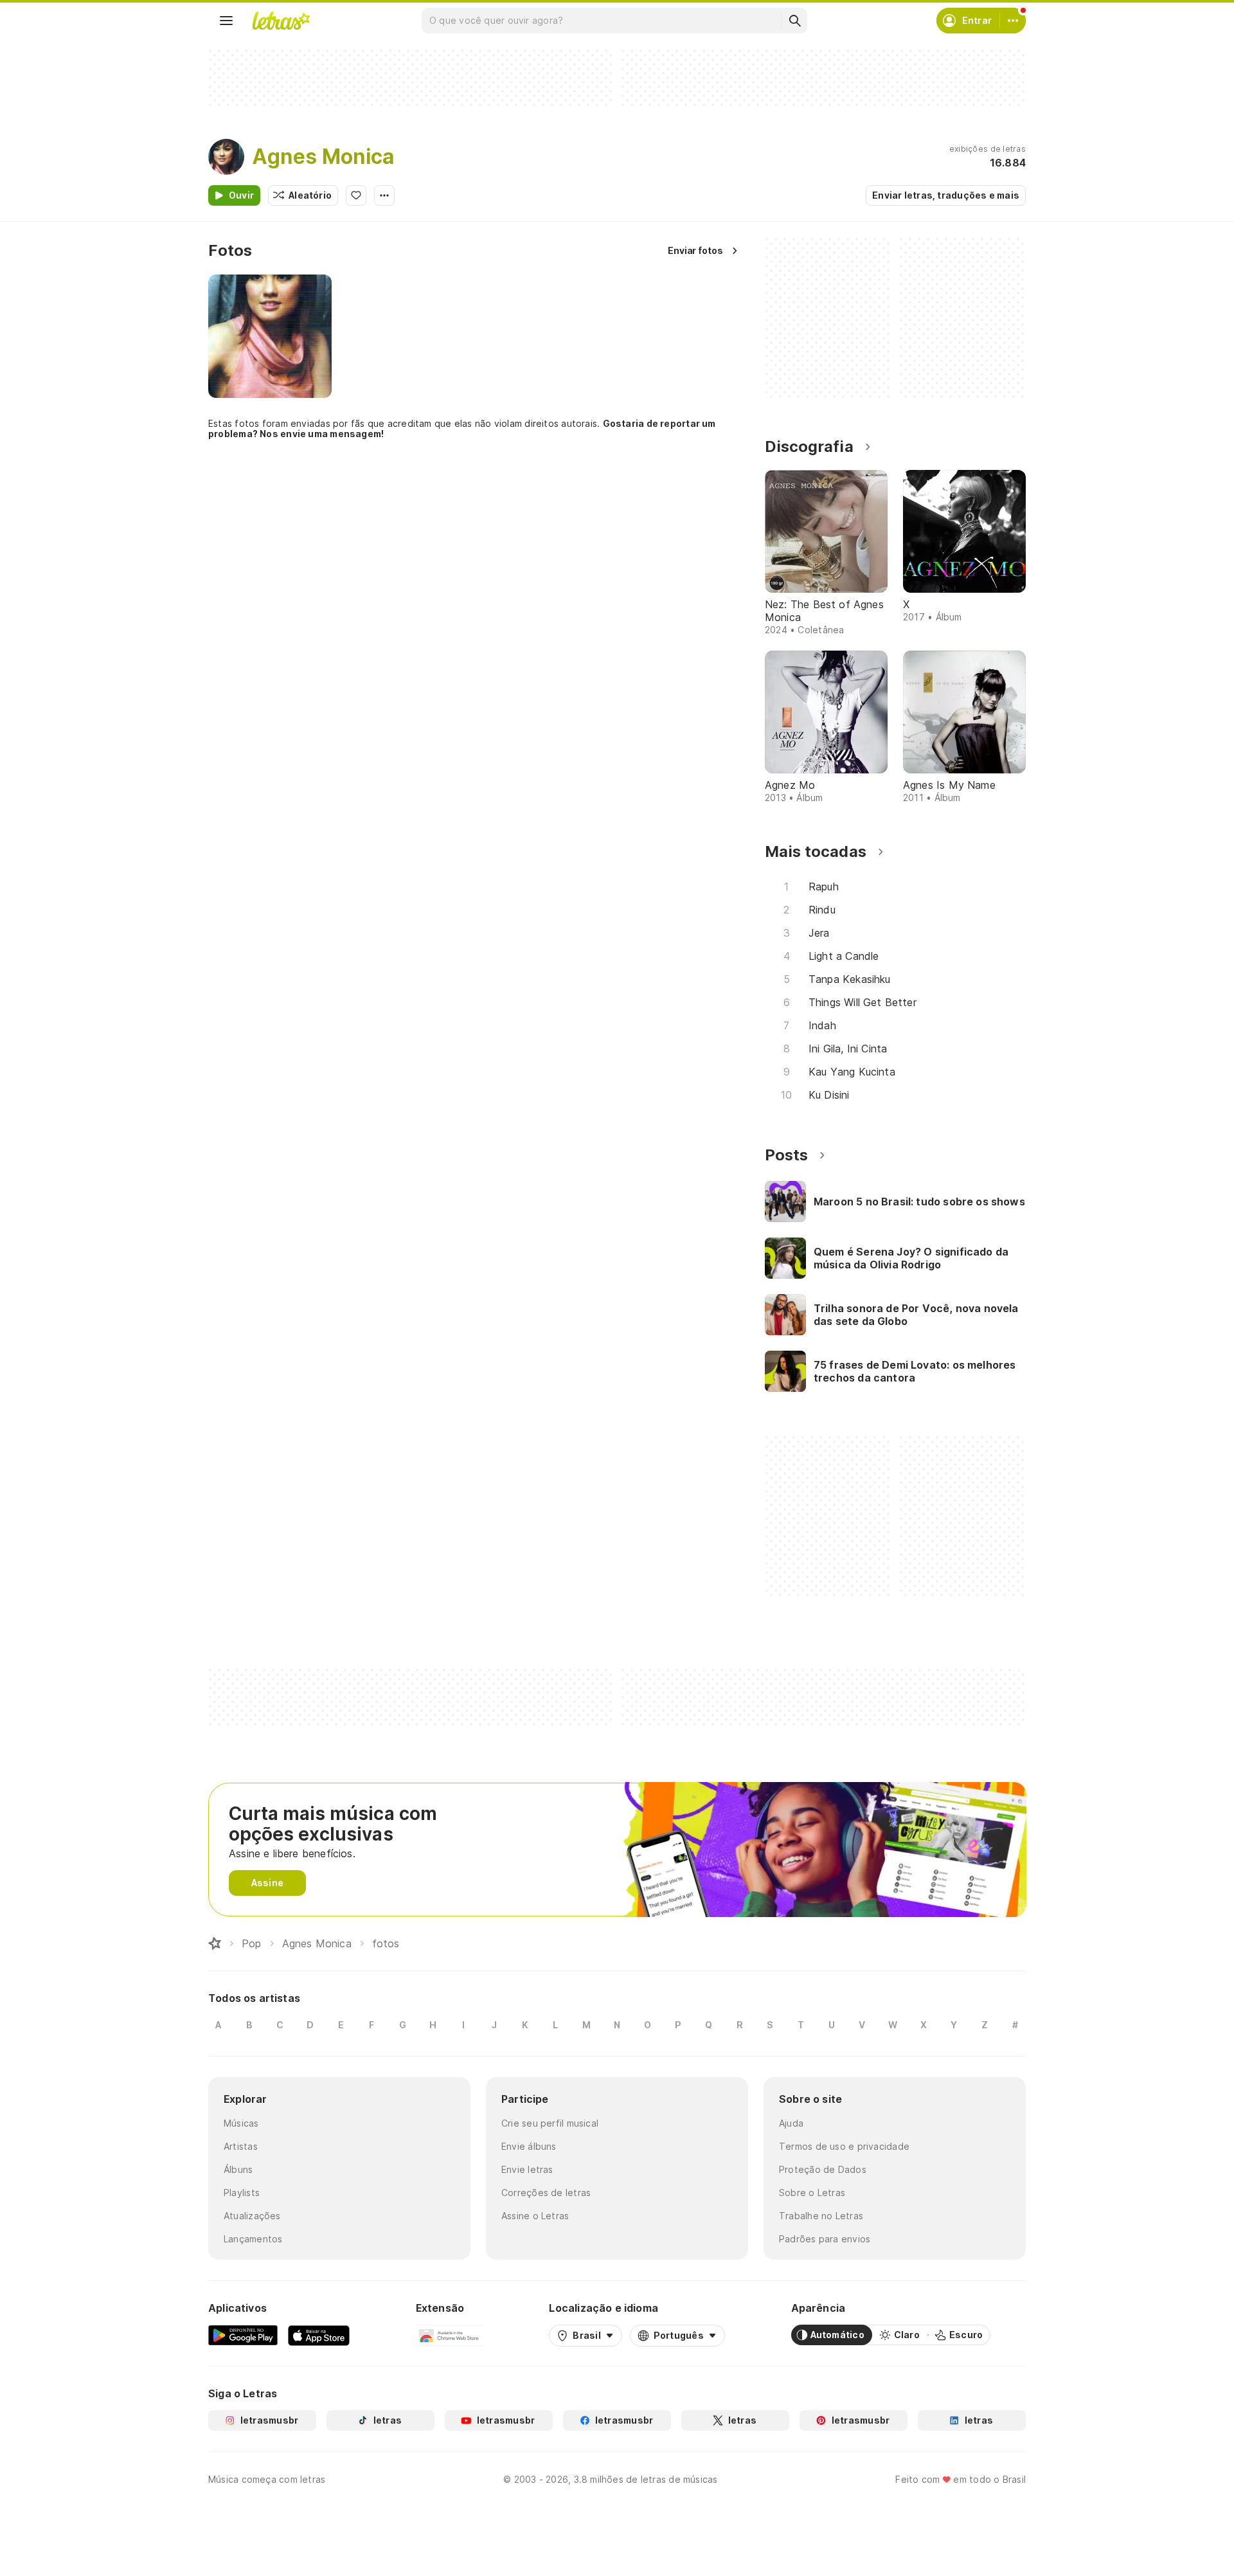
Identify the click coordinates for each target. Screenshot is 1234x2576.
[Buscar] (794, 21)
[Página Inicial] (215, 1943)
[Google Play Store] (243, 2335)
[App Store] (319, 2335)
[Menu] (226, 21)
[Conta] (1013, 21)
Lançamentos (253, 2239)
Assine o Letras (535, 2216)
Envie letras (527, 2169)
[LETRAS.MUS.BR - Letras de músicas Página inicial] (281, 21)
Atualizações (252, 2216)
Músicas (241, 2123)
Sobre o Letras (812, 2193)
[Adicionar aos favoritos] (356, 195)
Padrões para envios (825, 2239)
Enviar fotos (695, 250)
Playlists (242, 2193)
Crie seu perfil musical (550, 2123)
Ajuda (791, 2123)
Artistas (241, 2146)
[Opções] (384, 195)
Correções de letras (546, 2193)
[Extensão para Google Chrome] (450, 2335)
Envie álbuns (529, 2146)
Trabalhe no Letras (821, 2216)
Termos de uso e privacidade (844, 2146)
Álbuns (238, 2169)
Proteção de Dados (823, 2169)
